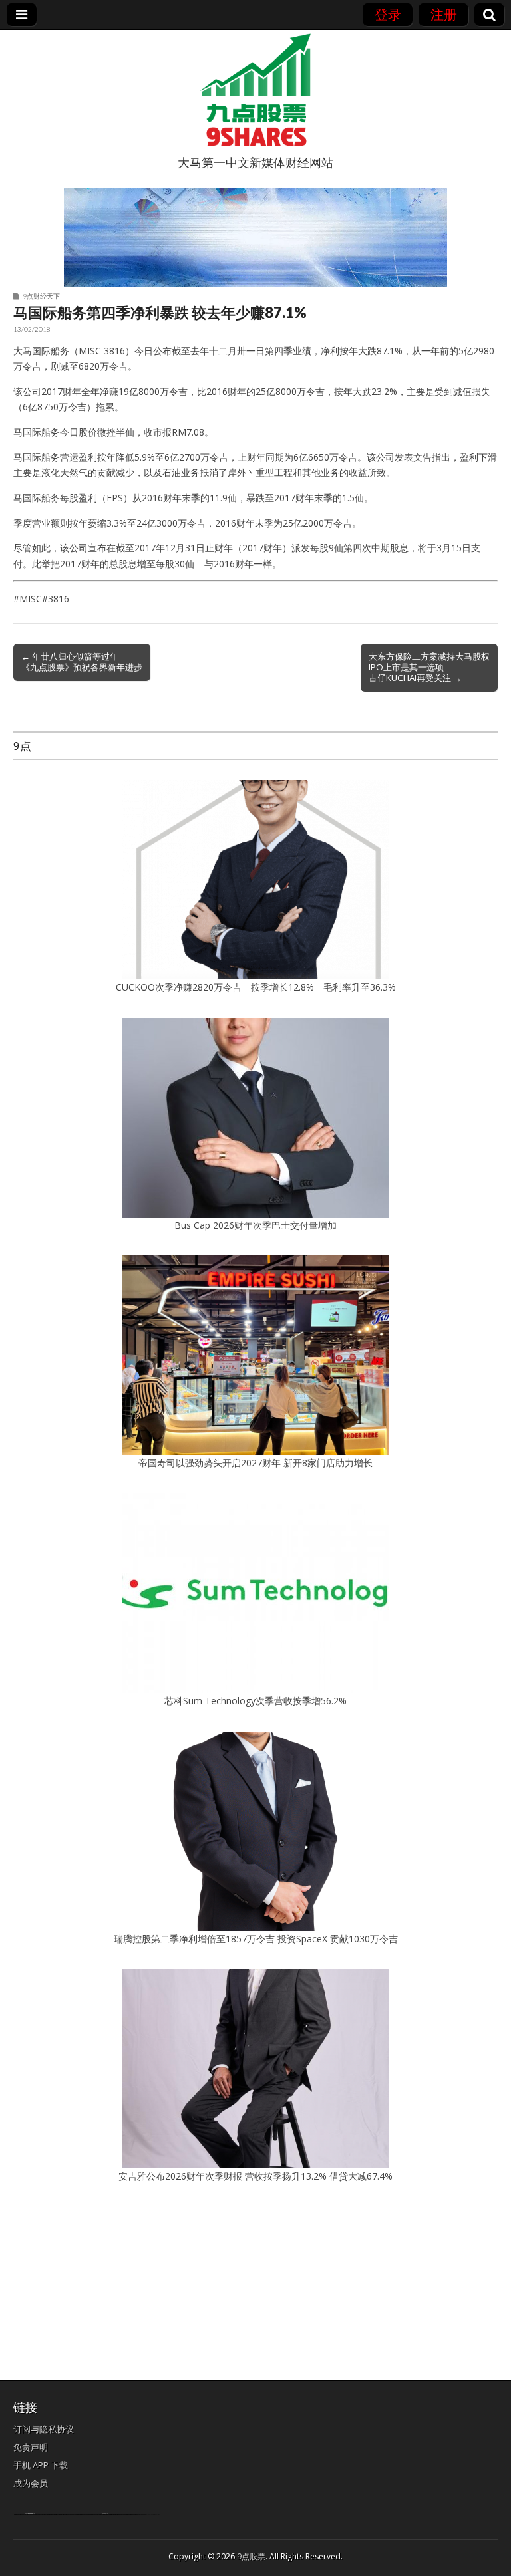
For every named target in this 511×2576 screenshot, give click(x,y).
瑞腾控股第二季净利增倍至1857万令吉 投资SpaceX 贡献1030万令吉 (256, 1939)
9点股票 (251, 2556)
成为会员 (31, 2483)
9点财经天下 (41, 296)
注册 (444, 14)
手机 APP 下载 (41, 2465)
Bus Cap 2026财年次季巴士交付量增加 (255, 1225)
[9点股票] (255, 90)
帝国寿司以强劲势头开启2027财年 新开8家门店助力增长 (255, 1463)
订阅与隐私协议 (44, 2429)
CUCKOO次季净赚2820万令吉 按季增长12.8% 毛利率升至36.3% (256, 987)
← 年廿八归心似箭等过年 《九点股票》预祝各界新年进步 (82, 662)
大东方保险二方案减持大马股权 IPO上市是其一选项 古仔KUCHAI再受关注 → (429, 667)
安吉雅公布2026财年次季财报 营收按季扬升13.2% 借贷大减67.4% (255, 2176)
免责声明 (31, 2447)
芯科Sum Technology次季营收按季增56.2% (260, 1701)
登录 (388, 14)
